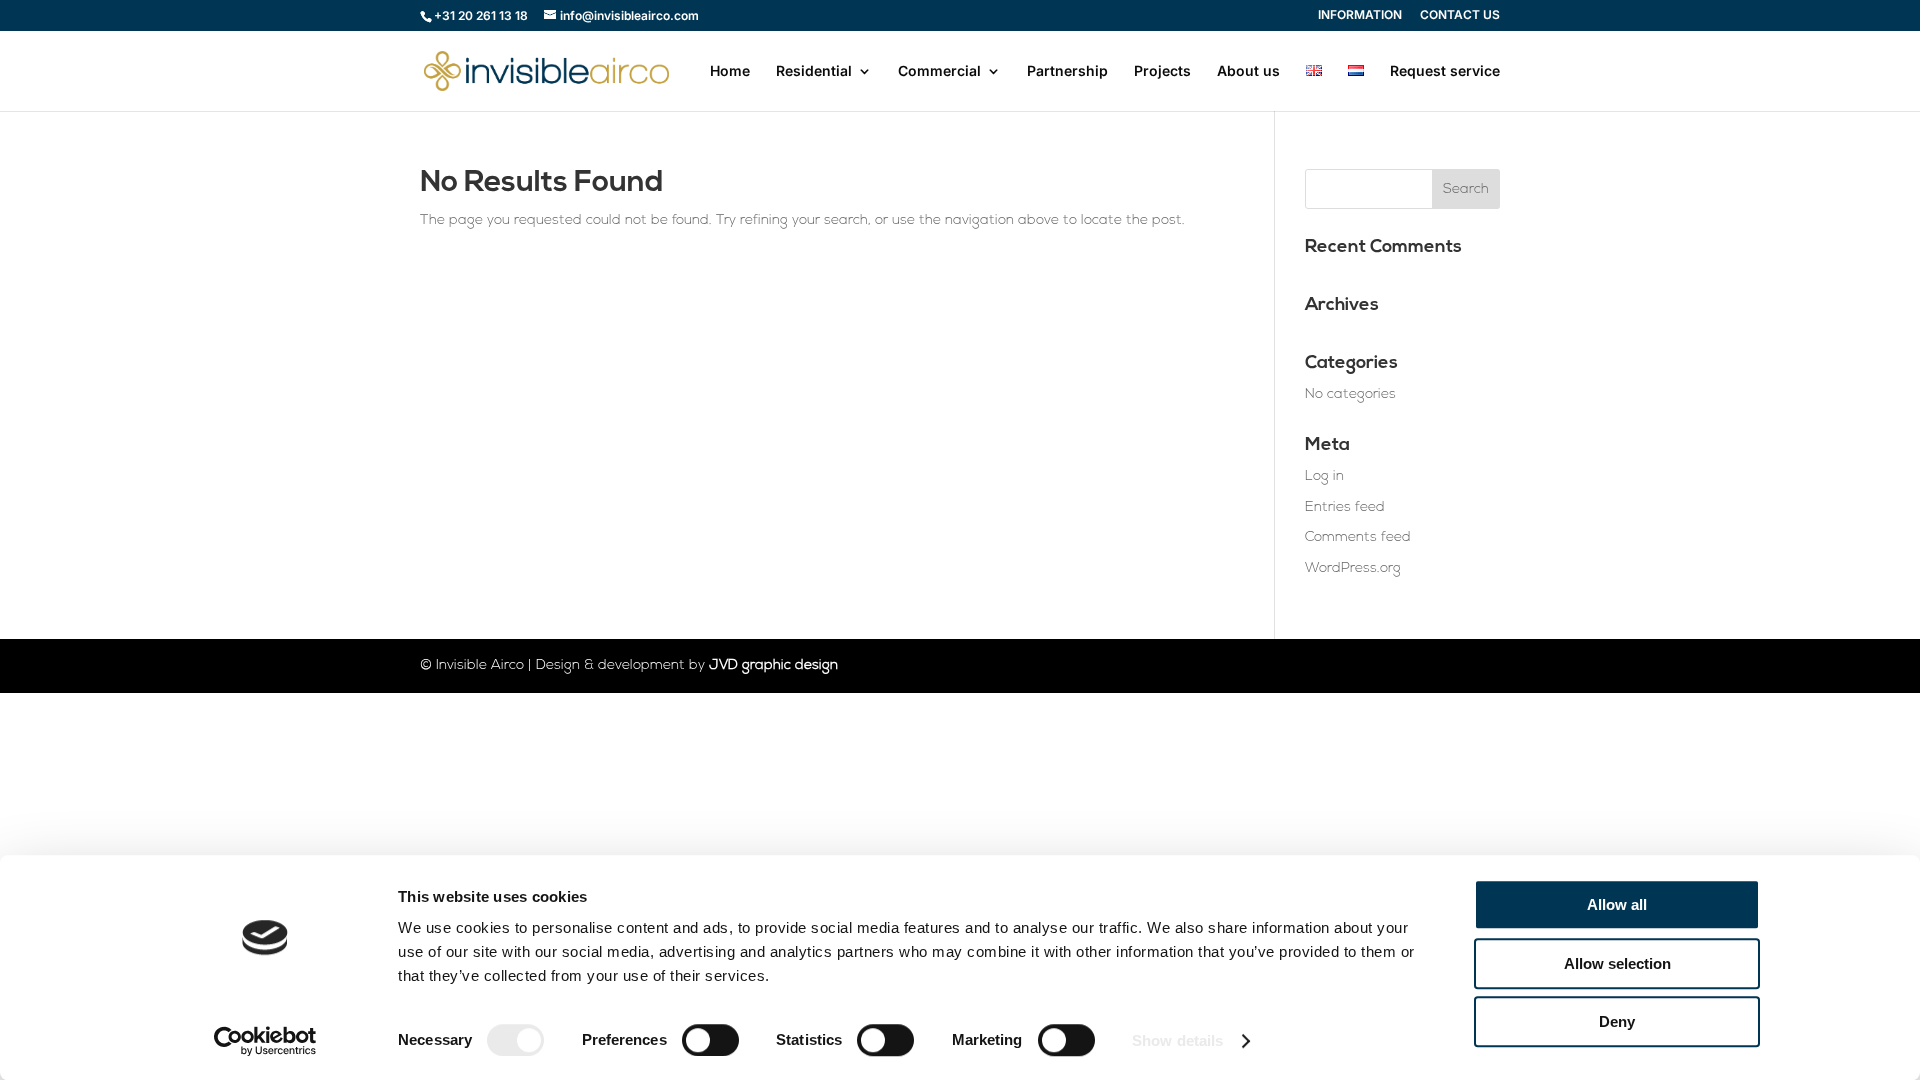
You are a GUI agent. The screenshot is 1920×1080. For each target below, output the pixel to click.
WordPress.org (1353, 568)
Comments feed (1358, 537)
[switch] (710, 1040)
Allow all (1617, 904)
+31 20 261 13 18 (481, 15)
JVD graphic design (773, 665)
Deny (1617, 1021)
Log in (1324, 476)
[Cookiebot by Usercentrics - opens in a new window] (265, 1041)
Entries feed (1345, 507)
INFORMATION (1360, 15)
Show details (1177, 1040)
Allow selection (1617, 963)
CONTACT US (1460, 15)
